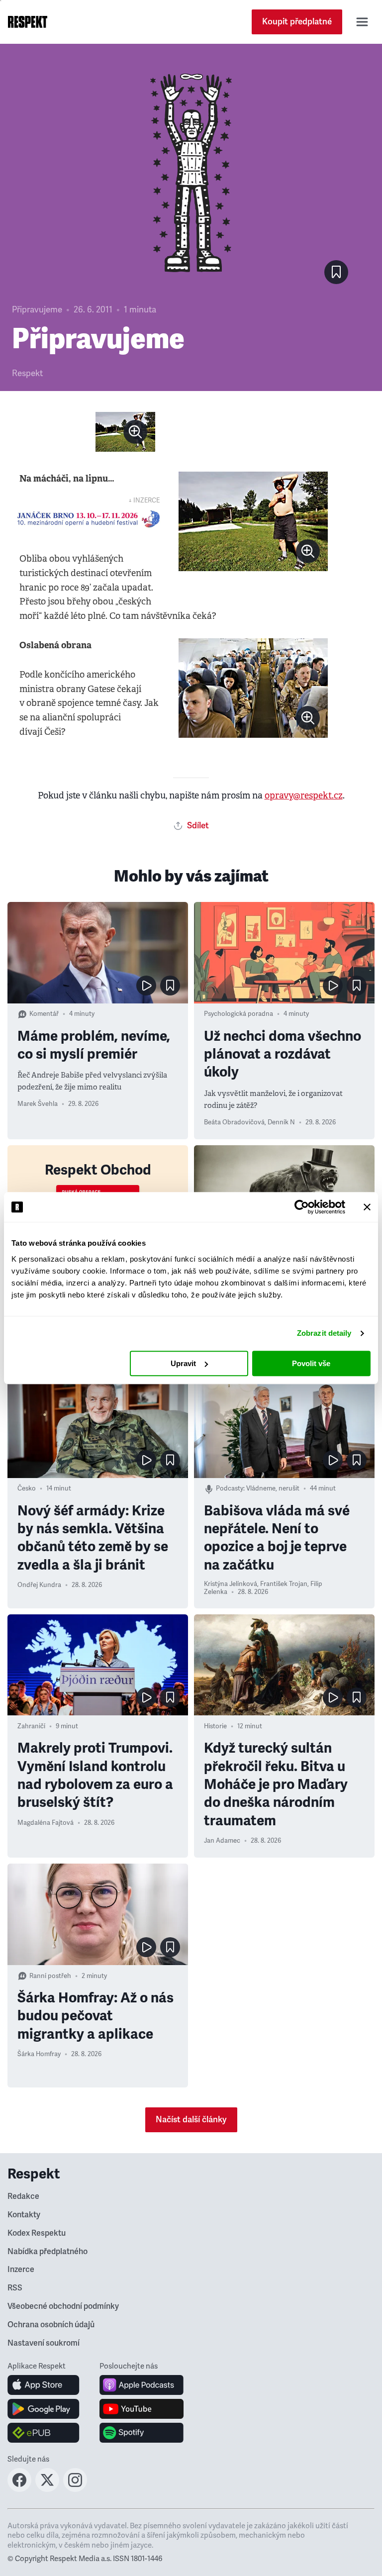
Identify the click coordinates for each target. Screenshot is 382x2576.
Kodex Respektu (37, 2233)
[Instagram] (75, 2489)
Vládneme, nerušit (273, 1488)
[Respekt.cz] (28, 22)
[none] (135, 432)
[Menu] (362, 22)
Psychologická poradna (239, 1014)
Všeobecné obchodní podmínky (63, 2306)
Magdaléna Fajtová (46, 1823)
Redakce (23, 2196)
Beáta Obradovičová (234, 1122)
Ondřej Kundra (39, 1585)
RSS (15, 2288)
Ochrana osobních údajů (51, 2325)
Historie (215, 1726)
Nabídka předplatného (48, 2252)
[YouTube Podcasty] (142, 2409)
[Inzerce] (88, 519)
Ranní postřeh (50, 1976)
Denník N (281, 1122)
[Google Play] (44, 2409)
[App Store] (44, 2385)
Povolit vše (311, 1363)
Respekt (27, 373)
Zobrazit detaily (324, 1333)
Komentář (44, 1014)
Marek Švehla (38, 1104)
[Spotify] (142, 2433)
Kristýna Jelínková (231, 1584)
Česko (27, 1488)
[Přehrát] (146, 986)
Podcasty (230, 1488)
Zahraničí (31, 1726)
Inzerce (21, 2270)
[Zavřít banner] (367, 1207)
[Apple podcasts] (142, 2385)
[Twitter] (47, 2489)
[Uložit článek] (336, 272)
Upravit (183, 1363)
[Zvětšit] (125, 432)
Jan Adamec (222, 1841)
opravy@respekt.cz (304, 795)
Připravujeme (37, 310)
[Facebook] (19, 2489)
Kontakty (24, 2215)
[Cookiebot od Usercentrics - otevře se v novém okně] (302, 1207)
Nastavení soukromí (44, 2343)
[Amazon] (44, 2433)
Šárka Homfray (39, 2054)
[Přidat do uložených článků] (170, 986)
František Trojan (284, 1584)
